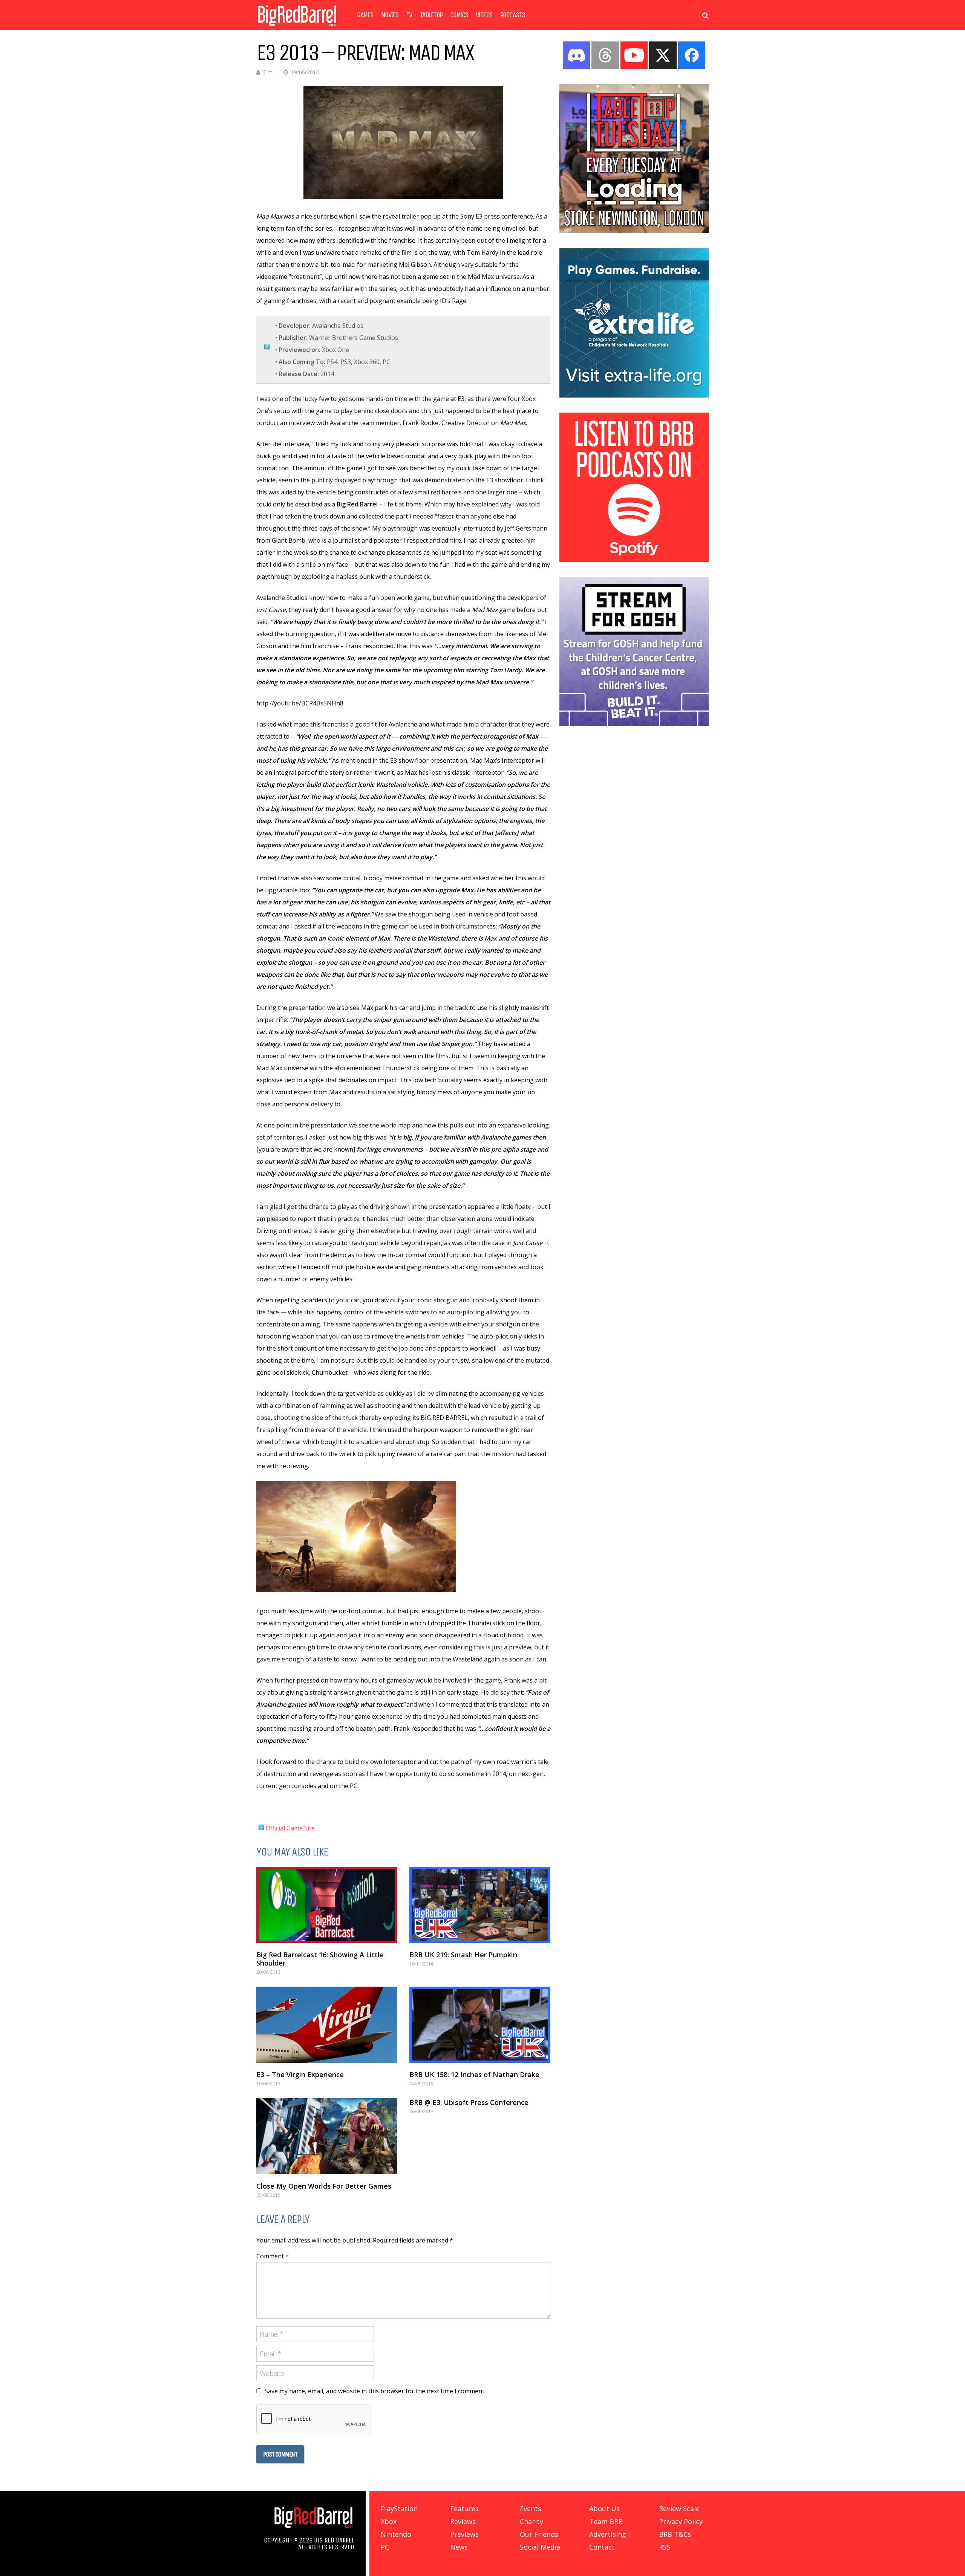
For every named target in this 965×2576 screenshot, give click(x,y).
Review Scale (679, 2509)
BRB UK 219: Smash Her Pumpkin (463, 1955)
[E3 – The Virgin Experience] (327, 2025)
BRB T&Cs (675, 2534)
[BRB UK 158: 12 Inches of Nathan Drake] (480, 2025)
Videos (484, 15)
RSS (665, 2547)
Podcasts (513, 15)
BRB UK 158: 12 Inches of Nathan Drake (474, 2074)
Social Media (540, 2547)
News (459, 2547)
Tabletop (431, 15)
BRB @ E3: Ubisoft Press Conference (469, 2102)
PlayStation (399, 2509)
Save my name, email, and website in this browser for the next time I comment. (375, 2391)
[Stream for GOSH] (634, 724)
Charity (532, 2521)
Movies (390, 15)
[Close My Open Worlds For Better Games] (327, 2136)
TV (409, 15)
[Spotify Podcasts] (634, 560)
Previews (464, 2534)
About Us (604, 2509)
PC (385, 2547)
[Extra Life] (634, 395)
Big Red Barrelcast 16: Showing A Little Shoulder (320, 1959)
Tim (268, 72)
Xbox (389, 2521)
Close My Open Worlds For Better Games (324, 2186)
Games (365, 15)
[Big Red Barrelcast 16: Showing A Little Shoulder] (327, 1905)
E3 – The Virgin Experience (300, 2074)
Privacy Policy (681, 2521)
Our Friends (539, 2534)
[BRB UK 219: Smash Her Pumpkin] (480, 1905)
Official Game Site (290, 1828)
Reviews (463, 2521)
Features (464, 2509)
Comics (459, 15)
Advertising (608, 2534)
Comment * (273, 2256)
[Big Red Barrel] (297, 28)
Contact (602, 2547)
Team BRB (606, 2521)
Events (531, 2509)
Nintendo (396, 2534)
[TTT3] (634, 231)
